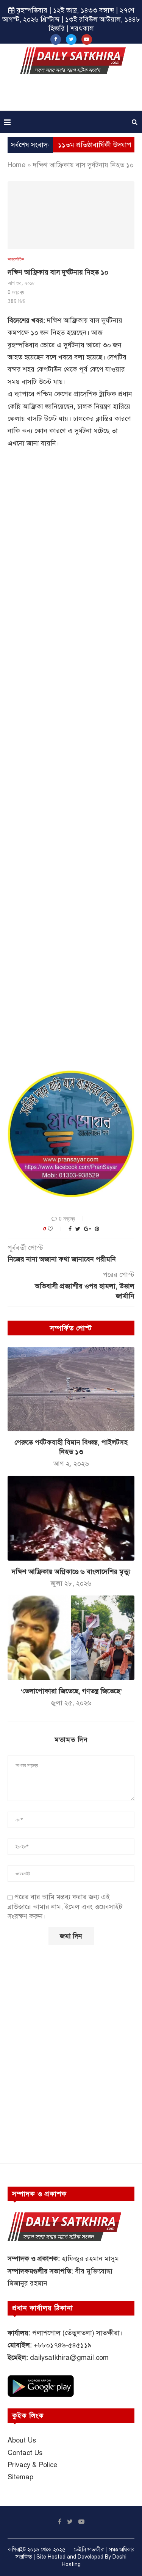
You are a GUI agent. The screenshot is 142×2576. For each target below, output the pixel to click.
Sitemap (20, 2477)
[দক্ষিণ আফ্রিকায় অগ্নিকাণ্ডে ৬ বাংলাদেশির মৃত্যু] (71, 1518)
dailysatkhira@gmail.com (69, 2358)
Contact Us (25, 2453)
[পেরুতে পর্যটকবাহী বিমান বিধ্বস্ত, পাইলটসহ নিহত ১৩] (71, 1389)
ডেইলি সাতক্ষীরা (89, 2550)
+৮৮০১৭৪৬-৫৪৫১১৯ (63, 2345)
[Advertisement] (73, 95)
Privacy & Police (32, 2465)
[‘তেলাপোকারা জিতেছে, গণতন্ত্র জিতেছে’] (71, 1638)
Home (16, 165)
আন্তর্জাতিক (16, 259)
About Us (22, 2440)
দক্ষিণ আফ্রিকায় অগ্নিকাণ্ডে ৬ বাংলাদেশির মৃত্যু (71, 1572)
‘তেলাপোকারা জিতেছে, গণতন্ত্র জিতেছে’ (71, 1691)
